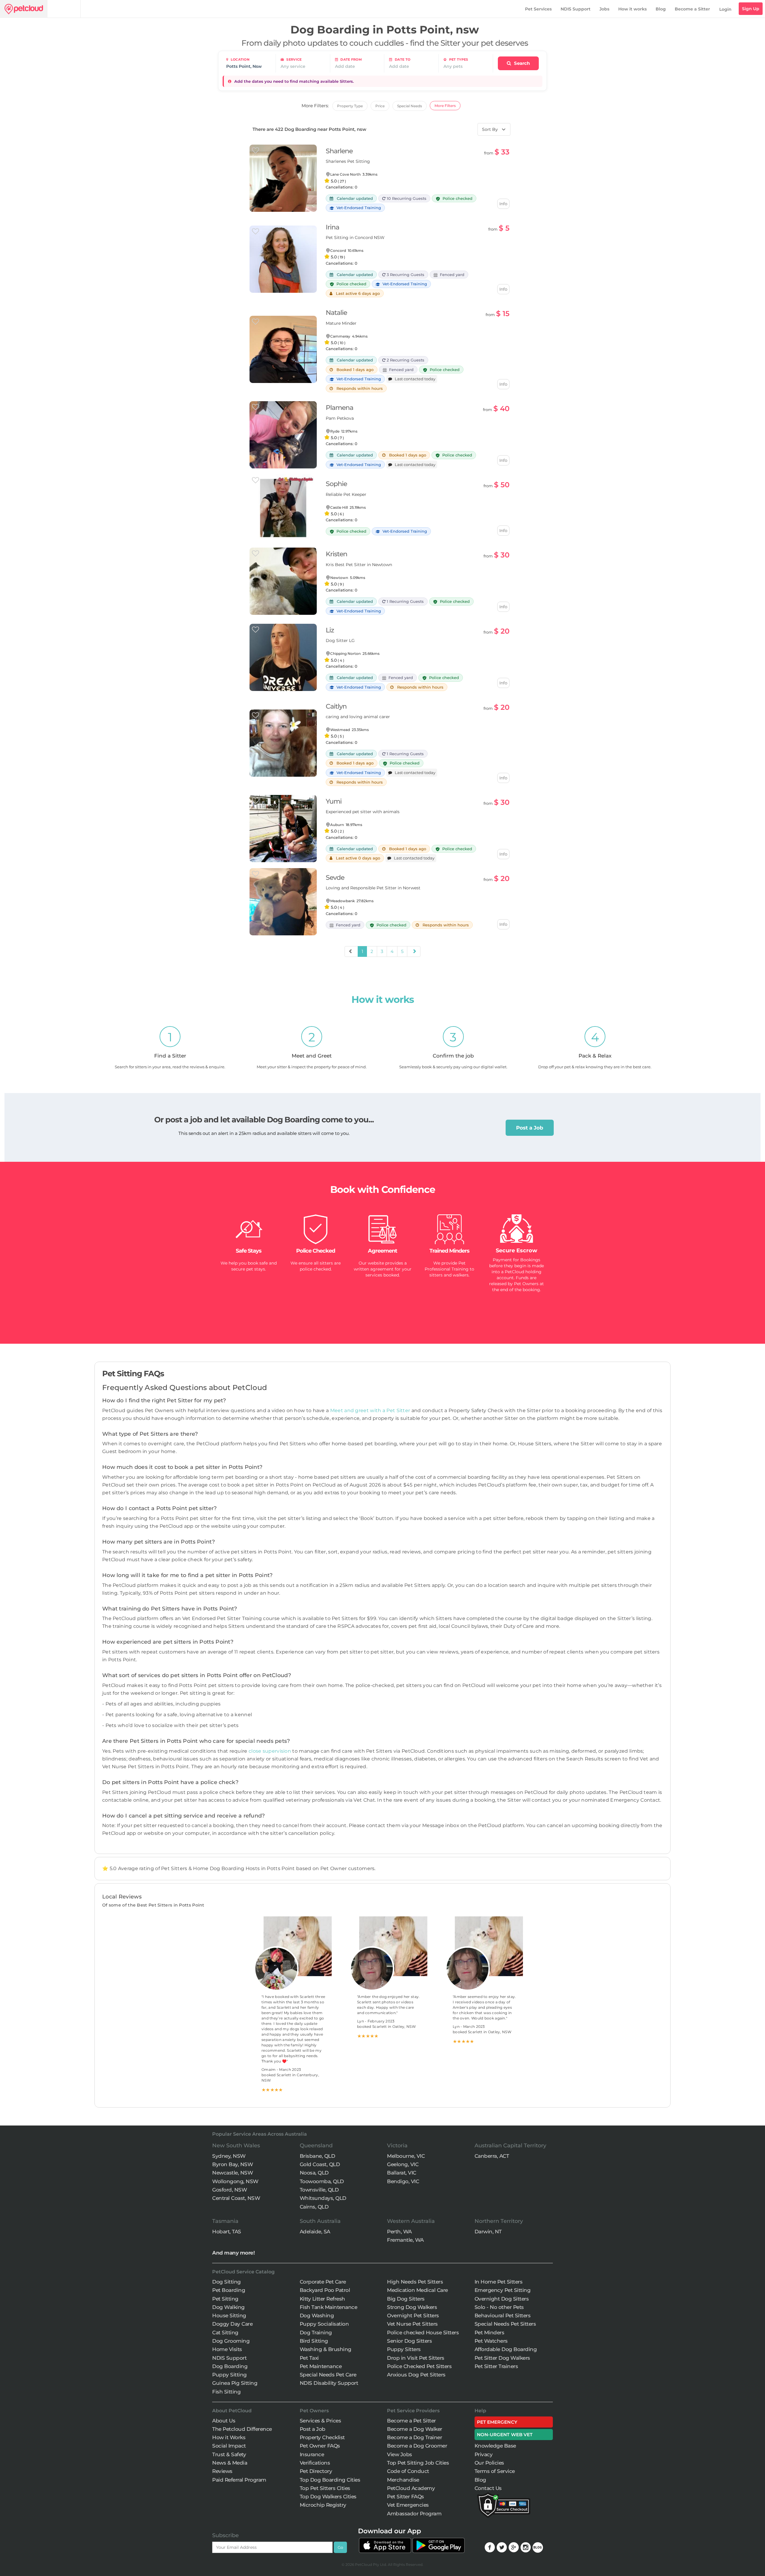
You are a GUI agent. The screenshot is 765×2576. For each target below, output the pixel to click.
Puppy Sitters (404, 2349)
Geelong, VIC (403, 2164)
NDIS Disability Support (329, 2383)
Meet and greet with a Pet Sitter (371, 1410)
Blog (661, 9)
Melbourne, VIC (406, 2156)
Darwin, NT (488, 2232)
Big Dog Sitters (406, 2299)
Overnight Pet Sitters (413, 2316)
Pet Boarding (229, 2290)
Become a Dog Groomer (417, 2446)
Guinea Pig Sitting (235, 2383)
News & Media (230, 2463)
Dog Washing (317, 2316)
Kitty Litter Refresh (322, 2299)
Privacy (484, 2454)
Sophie (336, 484)
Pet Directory (316, 2471)
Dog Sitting (227, 2282)
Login (725, 9)
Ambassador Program (414, 2514)
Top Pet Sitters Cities (325, 2488)
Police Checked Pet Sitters (419, 2366)
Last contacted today (414, 379)
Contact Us (488, 2488)
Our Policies (489, 2463)
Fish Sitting (226, 2392)
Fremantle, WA (405, 2240)
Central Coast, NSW (236, 2198)
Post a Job (530, 1128)
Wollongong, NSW (235, 2181)
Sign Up (751, 9)
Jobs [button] (604, 9)
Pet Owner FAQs (320, 2446)
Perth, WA (399, 2232)
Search (521, 63)
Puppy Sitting (229, 2375)
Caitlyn (336, 706)
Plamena (339, 408)
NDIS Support (576, 9)
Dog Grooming (231, 2341)
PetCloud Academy (411, 2488)
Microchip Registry (323, 2505)
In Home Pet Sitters (499, 2282)
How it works (632, 9)
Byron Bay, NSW (232, 2164)
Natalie (336, 313)
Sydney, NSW (229, 2156)
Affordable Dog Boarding (506, 2349)
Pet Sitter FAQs (406, 2497)
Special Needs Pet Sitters (505, 2324)
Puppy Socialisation (324, 2324)
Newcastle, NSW (232, 2173)
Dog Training (316, 2333)
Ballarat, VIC (402, 2173)
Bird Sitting (314, 2341)
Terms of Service (495, 2471)
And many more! (233, 2253)
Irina (332, 227)
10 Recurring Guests (406, 198)
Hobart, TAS (227, 2232)
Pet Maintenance (321, 2366)
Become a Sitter (692, 9)
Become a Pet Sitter (411, 2421)
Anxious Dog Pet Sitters (416, 2375)
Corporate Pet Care (323, 2282)
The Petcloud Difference (242, 2429)
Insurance (312, 2454)
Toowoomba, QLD (322, 2181)
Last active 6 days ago (356, 293)
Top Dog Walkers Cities (328, 2497)
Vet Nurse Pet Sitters (412, 2324)
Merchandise (403, 2480)
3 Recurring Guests (405, 275)
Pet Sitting (225, 2299)
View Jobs (400, 2454)
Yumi (334, 801)
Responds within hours (358, 388)
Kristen (336, 554)
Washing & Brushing (326, 2349)
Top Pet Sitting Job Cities (418, 2463)
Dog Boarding (230, 2366)
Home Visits (227, 2349)
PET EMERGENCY (497, 2422)
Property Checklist (322, 2437)
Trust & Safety (229, 2454)
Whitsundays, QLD (323, 2198)
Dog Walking (228, 2307)
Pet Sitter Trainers (496, 2366)
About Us (224, 2421)
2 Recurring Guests (405, 360)
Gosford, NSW (229, 2190)
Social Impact (229, 2446)
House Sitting (229, 2316)
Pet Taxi (309, 2358)
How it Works (229, 2437)
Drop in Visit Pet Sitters (416, 2358)
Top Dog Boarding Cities (330, 2480)
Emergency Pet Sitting (503, 2290)
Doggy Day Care (232, 2324)
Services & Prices (320, 2421)
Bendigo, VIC (403, 2181)
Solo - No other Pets (499, 2307)
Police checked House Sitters (423, 2333)
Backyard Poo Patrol (325, 2290)
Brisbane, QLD (318, 2156)
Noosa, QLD (314, 2173)
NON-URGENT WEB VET (505, 2435)
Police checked (351, 284)
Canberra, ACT (492, 2156)
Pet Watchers (491, 2341)
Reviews (222, 2471)
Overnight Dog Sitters (502, 2299)
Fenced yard (451, 275)
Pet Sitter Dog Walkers (502, 2358)
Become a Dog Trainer (414, 2437)
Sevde (335, 878)
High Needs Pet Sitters (415, 2282)
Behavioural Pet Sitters (503, 2316)
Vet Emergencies (408, 2505)
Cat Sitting (225, 2333)
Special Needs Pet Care (328, 2375)
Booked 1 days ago (353, 370)
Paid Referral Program (239, 2480)
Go (340, 2547)
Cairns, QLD (314, 2207)
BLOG (538, 2547)
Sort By (490, 129)
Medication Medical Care (417, 2290)
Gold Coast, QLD (320, 2164)
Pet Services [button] (538, 9)
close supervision (270, 1751)
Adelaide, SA (315, 2232)
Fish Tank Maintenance (329, 2307)
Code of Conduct (408, 2471)
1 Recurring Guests (405, 601)
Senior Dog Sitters (409, 2341)
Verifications (315, 2463)
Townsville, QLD (319, 2190)
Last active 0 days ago (356, 858)
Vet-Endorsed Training (358, 208)
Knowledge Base (495, 2446)
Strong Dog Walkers (412, 2307)
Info (503, 204)
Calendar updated (353, 198)
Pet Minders (489, 2333)
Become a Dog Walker (415, 2429)
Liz (330, 630)
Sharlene (339, 151)
